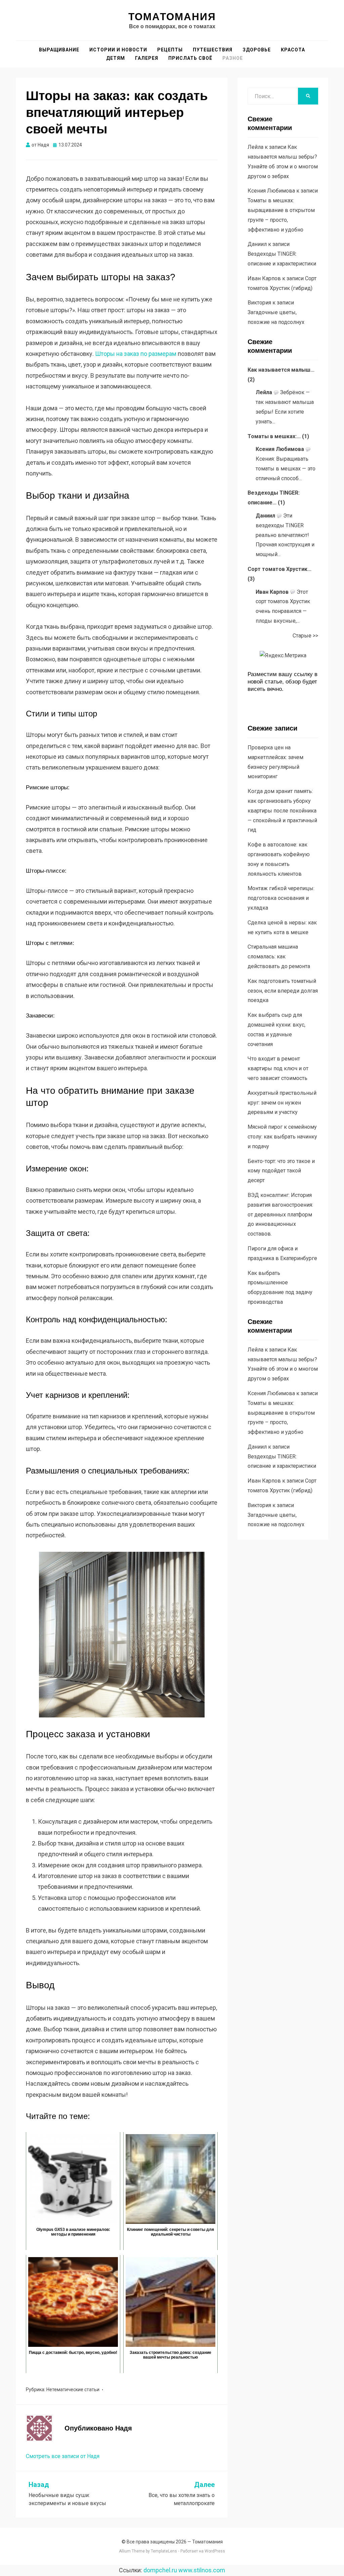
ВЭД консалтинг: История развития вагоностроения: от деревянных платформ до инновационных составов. (280, 1214)
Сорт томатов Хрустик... (279, 569)
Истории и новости (118, 50)
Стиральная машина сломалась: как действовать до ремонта (279, 957)
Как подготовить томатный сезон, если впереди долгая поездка (283, 991)
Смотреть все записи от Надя (63, 2456)
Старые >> (305, 636)
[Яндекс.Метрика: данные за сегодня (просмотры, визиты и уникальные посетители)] (283, 656)
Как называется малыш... (281, 370)
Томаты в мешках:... (274, 436)
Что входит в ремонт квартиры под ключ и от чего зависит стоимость (278, 1068)
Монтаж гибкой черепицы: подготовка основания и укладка (281, 898)
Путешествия (213, 50)
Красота (293, 50)
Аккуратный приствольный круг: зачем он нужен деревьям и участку (282, 1103)
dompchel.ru (160, 2570)
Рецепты (170, 50)
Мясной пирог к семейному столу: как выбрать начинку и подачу (282, 1137)
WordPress (215, 2551)
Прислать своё (190, 58)
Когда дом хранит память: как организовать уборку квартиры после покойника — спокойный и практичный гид (282, 811)
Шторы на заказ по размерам (136, 354)
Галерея (147, 58)
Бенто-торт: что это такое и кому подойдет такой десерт (281, 1171)
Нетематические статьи (73, 2390)
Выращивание (59, 50)
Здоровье (257, 50)
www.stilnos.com (202, 2570)
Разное (233, 58)
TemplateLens (164, 2551)
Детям (116, 58)
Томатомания (172, 17)
